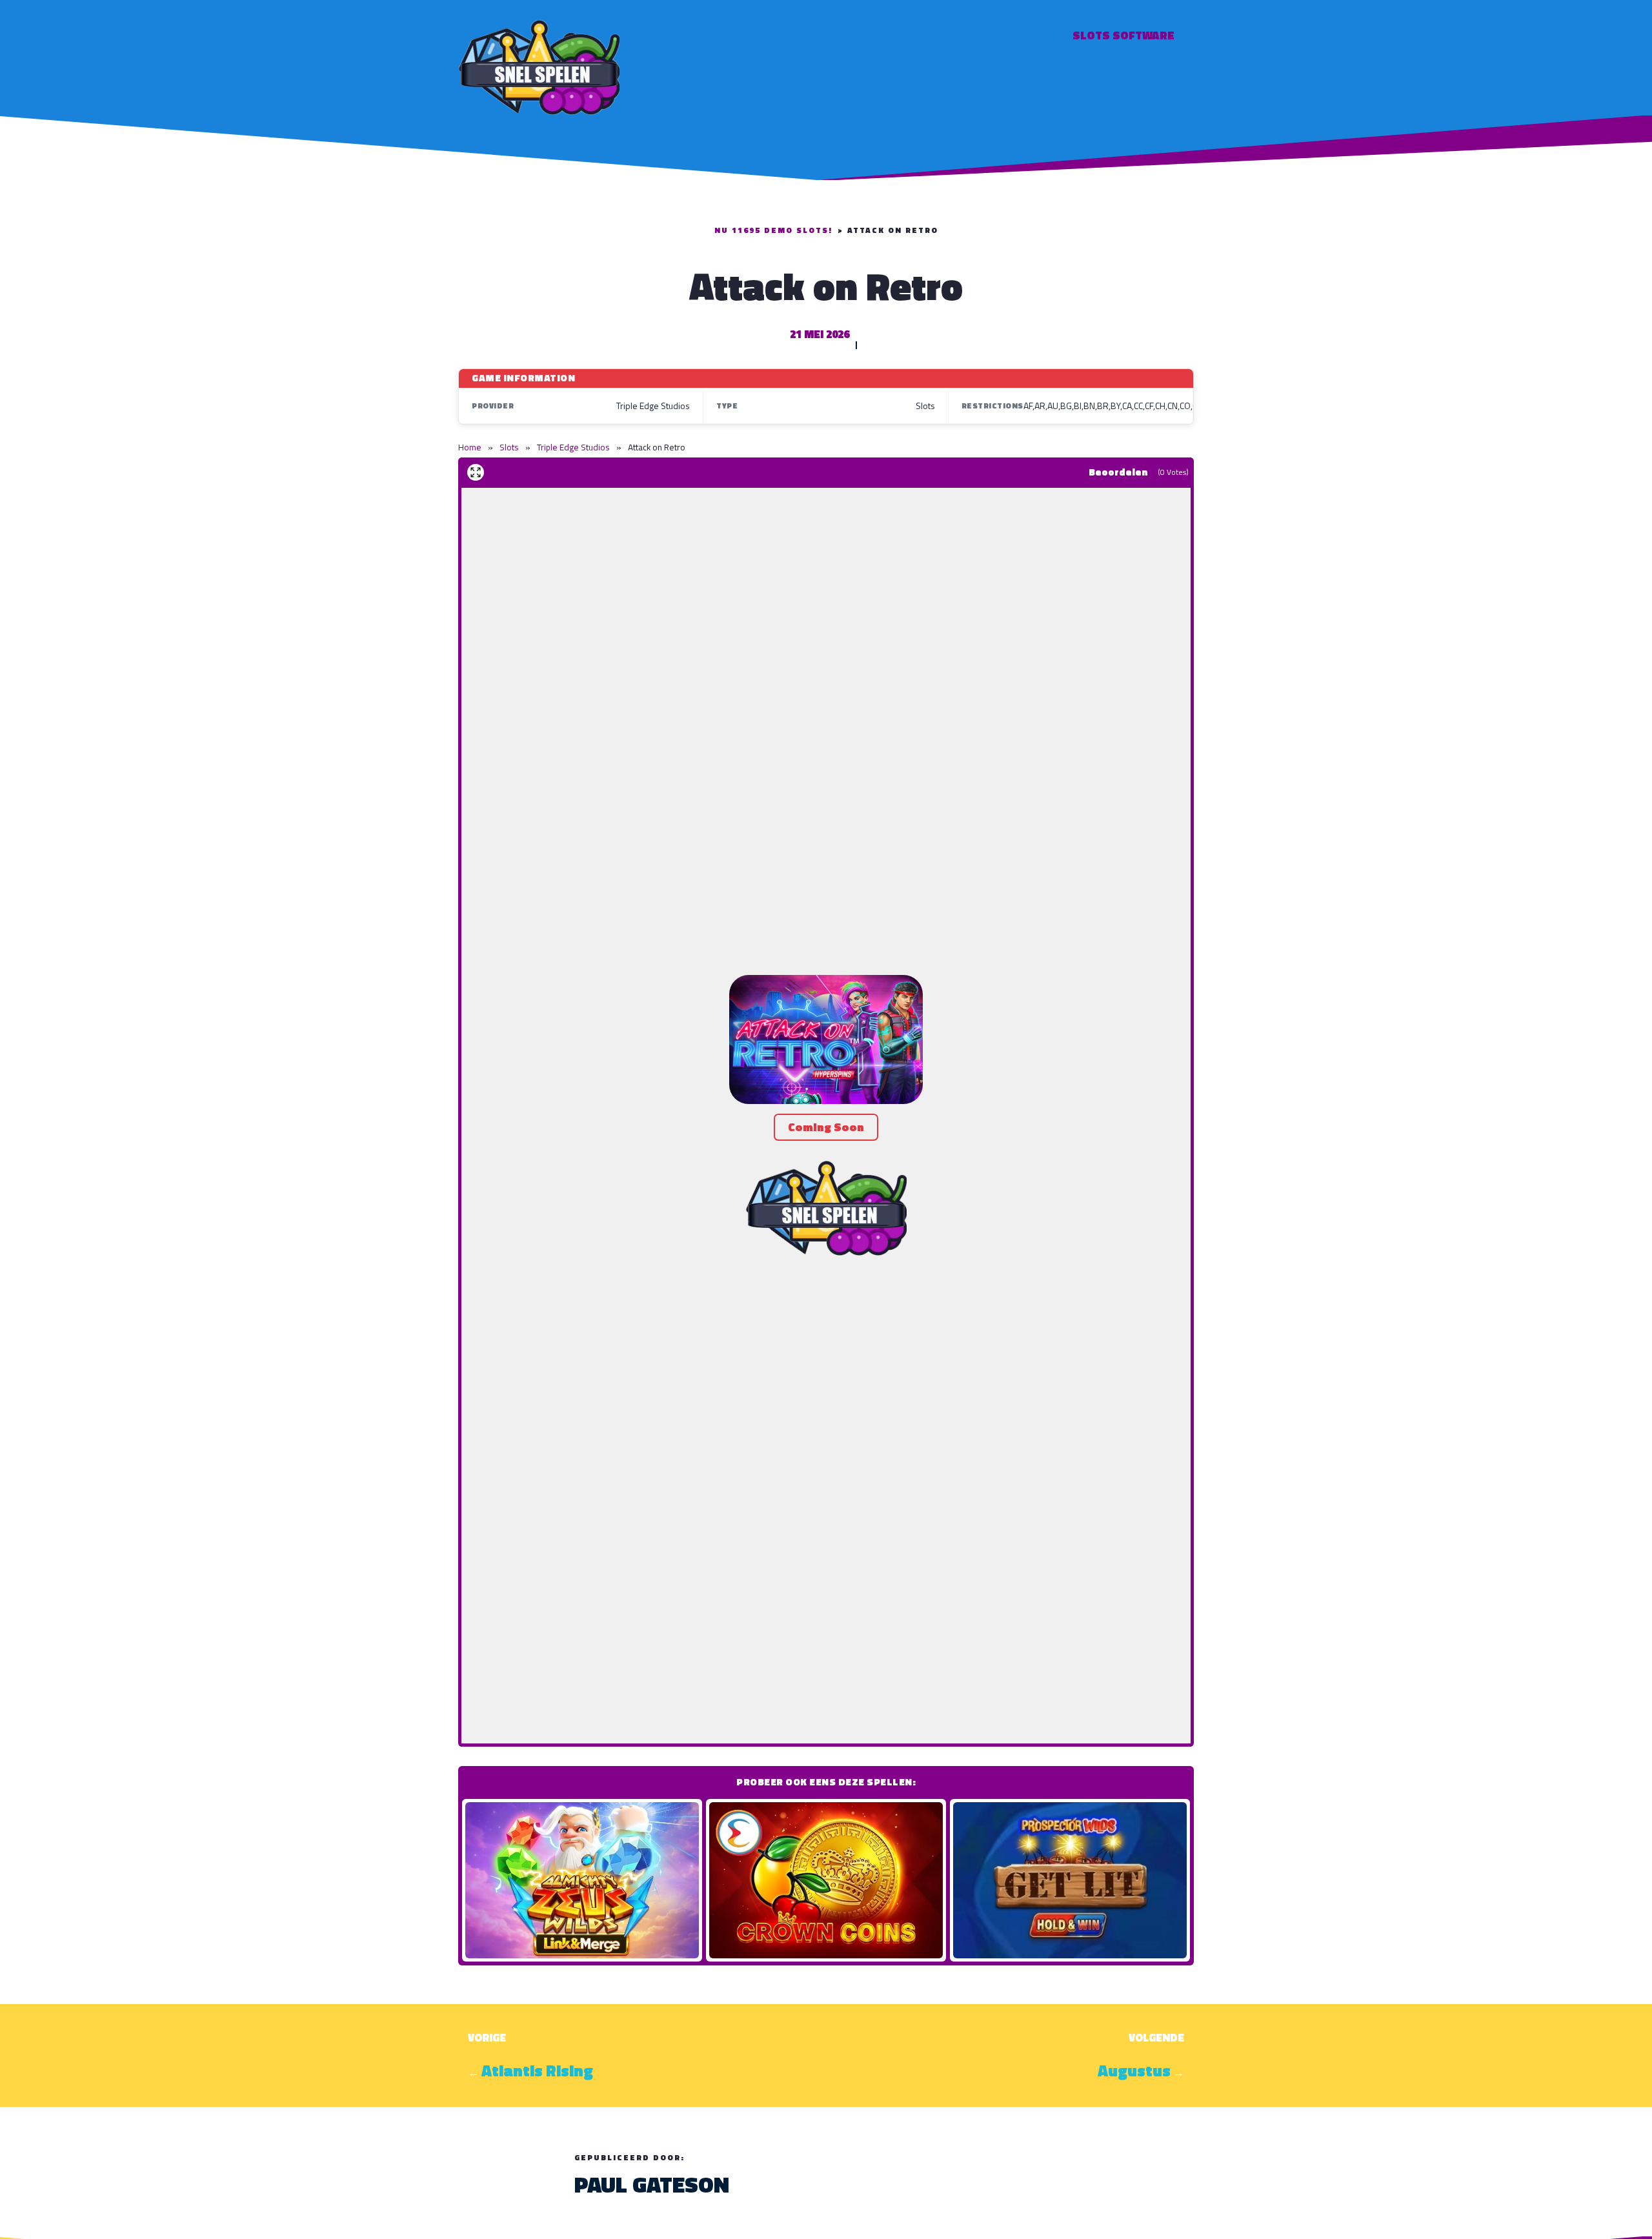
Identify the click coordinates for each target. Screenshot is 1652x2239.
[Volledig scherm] (476, 472)
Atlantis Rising (537, 2071)
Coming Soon (826, 1127)
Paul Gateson (652, 2184)
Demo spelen (582, 1880)
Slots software (1123, 35)
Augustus (1134, 2071)
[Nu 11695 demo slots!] (539, 65)
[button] (826, 1039)
